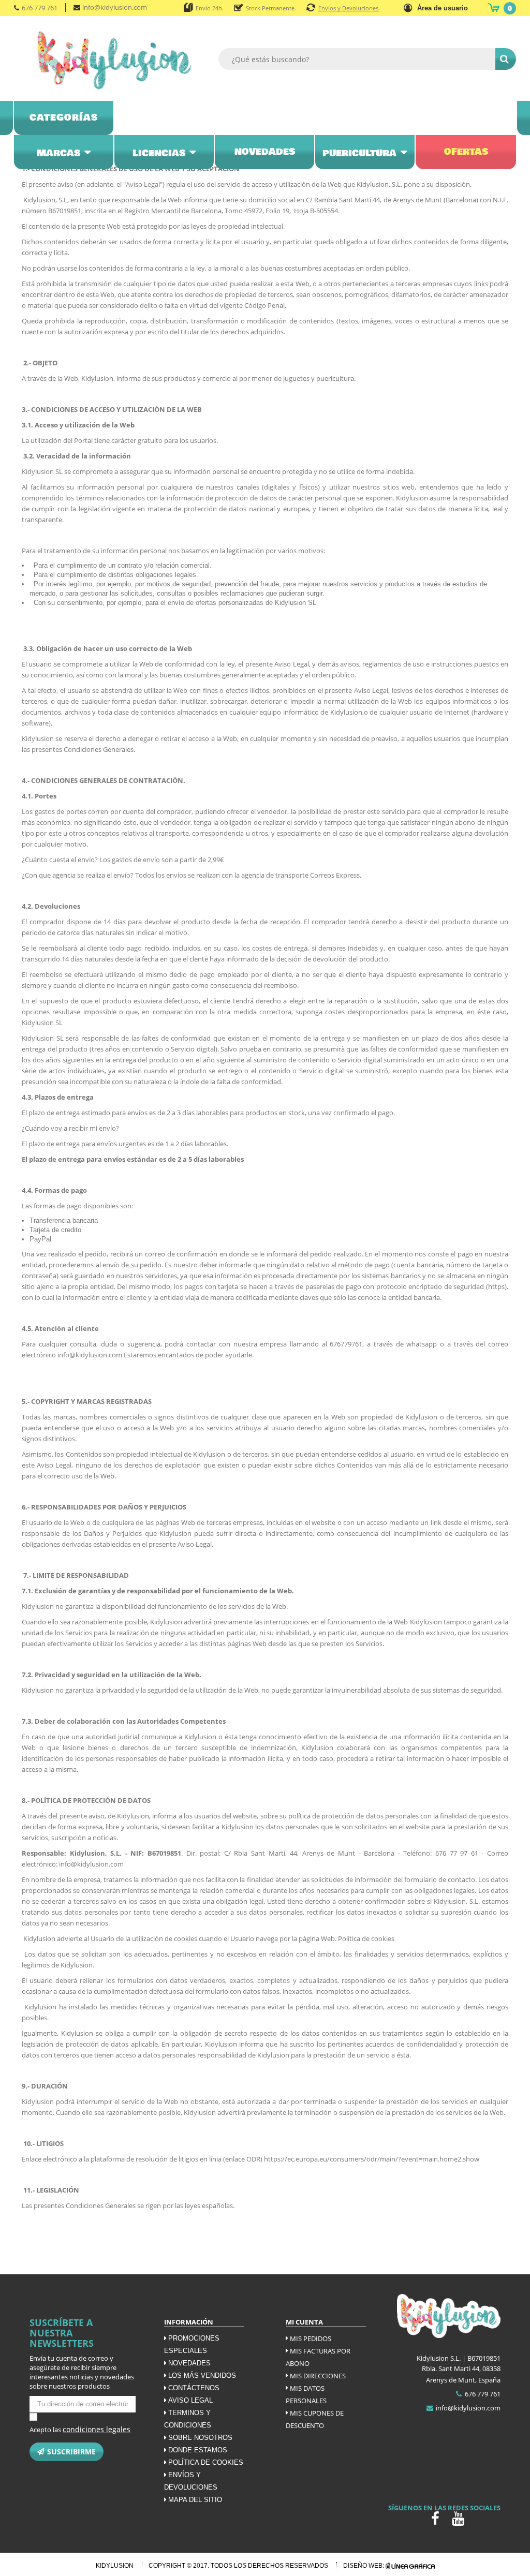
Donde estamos (198, 2450)
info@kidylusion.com (115, 7)
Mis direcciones (318, 2376)
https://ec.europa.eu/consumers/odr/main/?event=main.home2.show (372, 2159)
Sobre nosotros (200, 2438)
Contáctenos (194, 2388)
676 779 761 (40, 8)
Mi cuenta (304, 2322)
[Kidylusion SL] (115, 60)
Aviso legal (190, 2400)
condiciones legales (97, 2429)
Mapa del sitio (195, 2500)
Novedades (189, 2363)
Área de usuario (443, 8)
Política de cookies (206, 2462)
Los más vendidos (202, 2375)
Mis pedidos (311, 2338)
